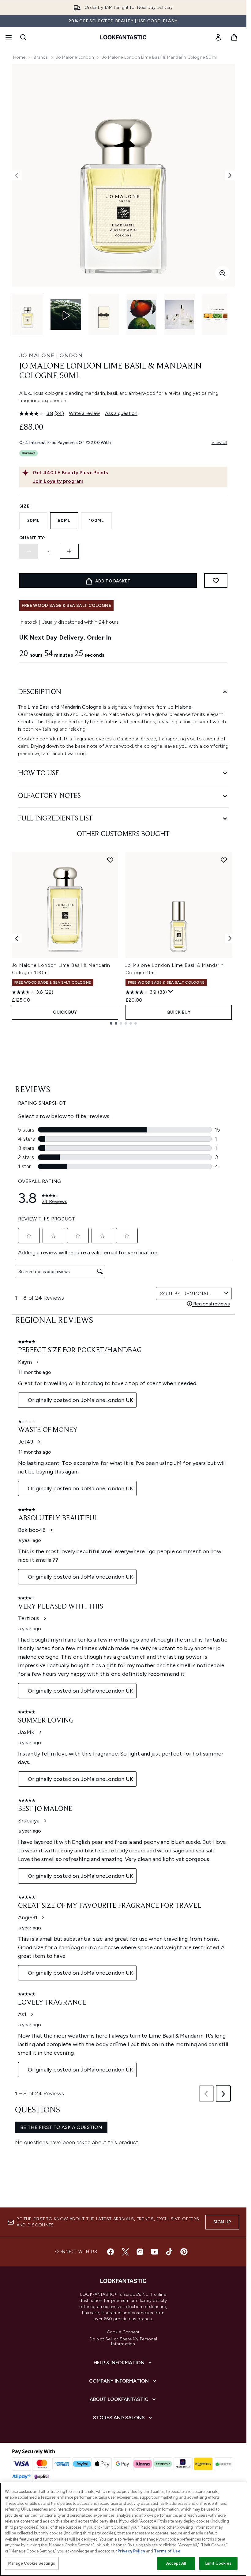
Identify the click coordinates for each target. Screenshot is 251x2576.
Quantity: (32, 538)
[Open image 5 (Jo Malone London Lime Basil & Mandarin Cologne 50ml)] (218, 315)
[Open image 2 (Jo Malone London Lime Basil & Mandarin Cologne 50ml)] (104, 315)
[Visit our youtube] (155, 2252)
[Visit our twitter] (125, 2252)
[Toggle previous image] (17, 175)
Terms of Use (167, 2551)
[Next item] (230, 938)
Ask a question (121, 413)
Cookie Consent (123, 2332)
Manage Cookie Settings (32, 2563)
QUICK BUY (65, 1012)
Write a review (84, 413)
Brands (41, 57)
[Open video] (66, 314)
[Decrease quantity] (29, 551)
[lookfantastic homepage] (123, 37)
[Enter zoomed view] (223, 273)
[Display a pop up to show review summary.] (171, 992)
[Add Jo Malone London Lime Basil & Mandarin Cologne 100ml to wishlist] (110, 860)
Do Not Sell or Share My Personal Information (123, 2342)
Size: (25, 506)
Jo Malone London (75, 57)
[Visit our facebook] (111, 2252)
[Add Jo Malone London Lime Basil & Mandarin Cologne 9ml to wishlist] (224, 860)
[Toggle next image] (230, 175)
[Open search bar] (23, 37)
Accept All (176, 2563)
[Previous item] (17, 938)
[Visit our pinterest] (184, 2252)
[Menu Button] (8, 37)
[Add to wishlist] (216, 581)
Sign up (222, 2222)
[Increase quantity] (69, 551)
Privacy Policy (131, 2551)
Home (19, 57)
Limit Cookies (218, 2563)
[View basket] (234, 37)
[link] (218, 37)
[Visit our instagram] (140, 2252)
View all (219, 443)
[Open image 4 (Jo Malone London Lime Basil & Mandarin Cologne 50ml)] (180, 315)
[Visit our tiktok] (169, 2252)
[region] (123, 2529)
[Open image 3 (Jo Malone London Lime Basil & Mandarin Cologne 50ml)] (142, 315)
